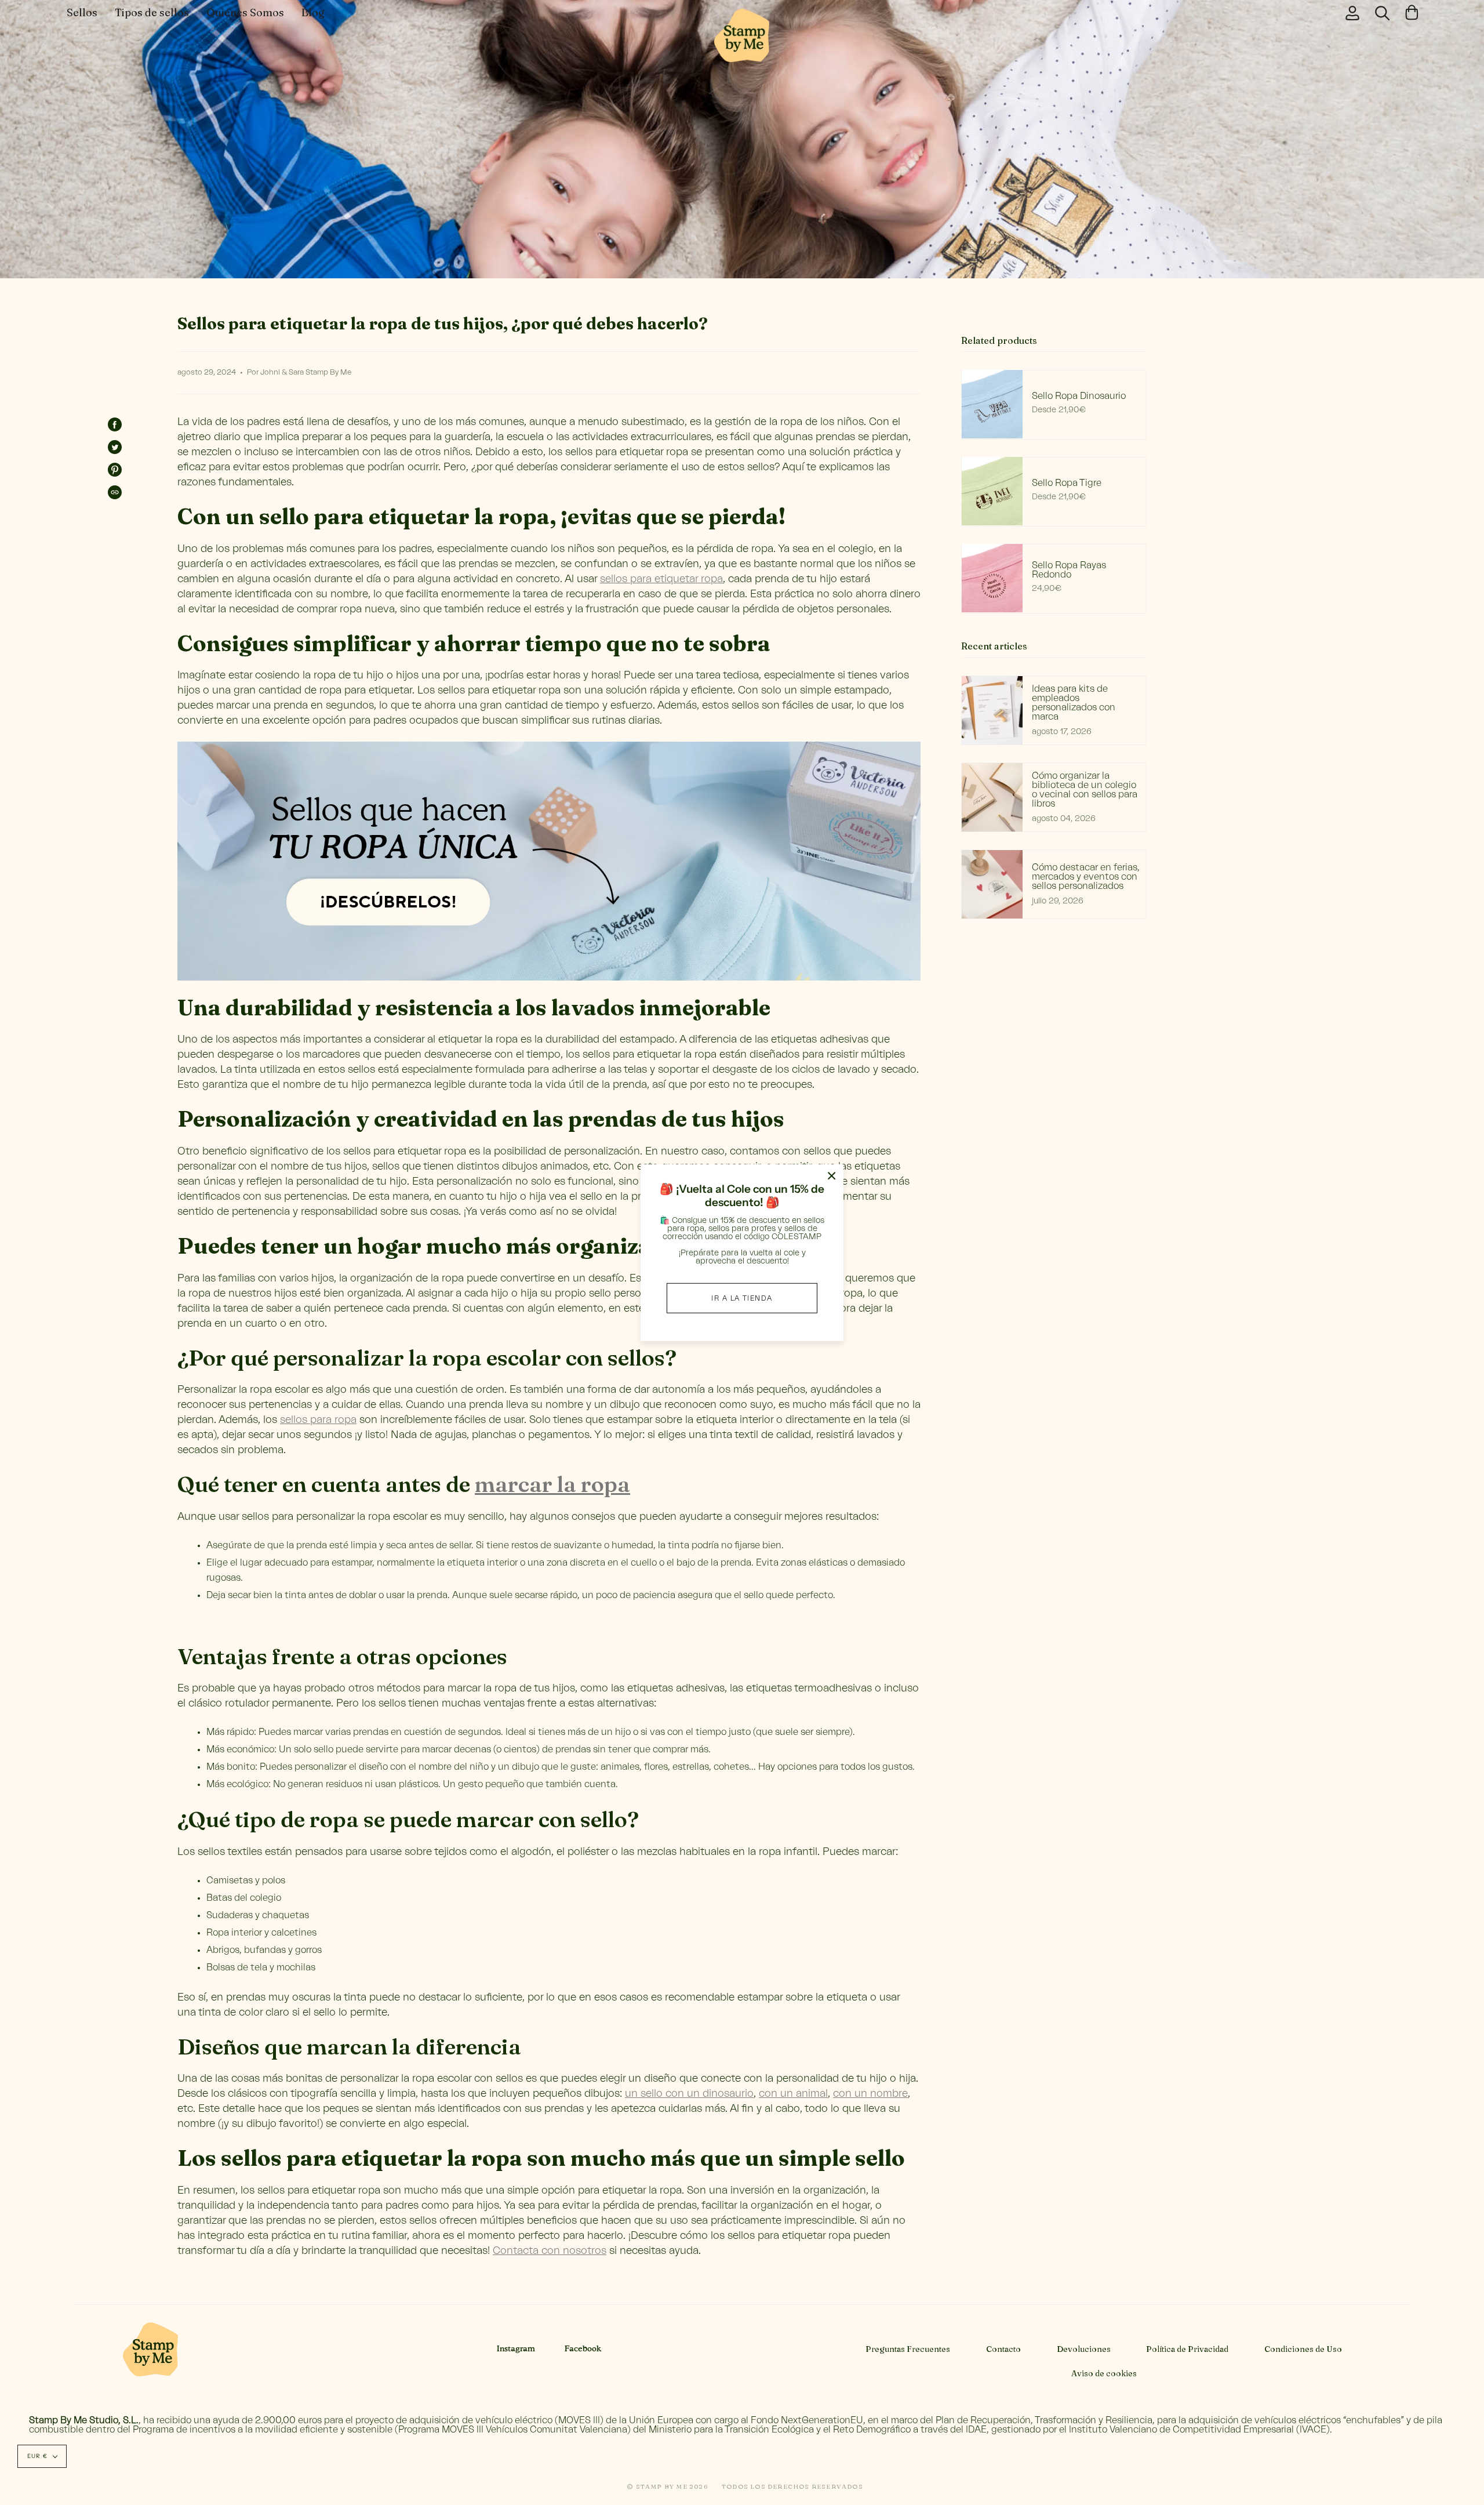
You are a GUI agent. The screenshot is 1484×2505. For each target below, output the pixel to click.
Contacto (1003, 2349)
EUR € (37, 2456)
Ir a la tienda (742, 1298)
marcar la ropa (552, 1484)
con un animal (793, 2093)
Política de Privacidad (1187, 2349)
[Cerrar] (832, 1176)
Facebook (583, 2349)
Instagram (516, 2349)
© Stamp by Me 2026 (668, 2486)
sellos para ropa (318, 1420)
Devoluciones (1084, 2349)
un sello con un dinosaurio (689, 2093)
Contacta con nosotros (550, 2250)
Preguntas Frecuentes (908, 2349)
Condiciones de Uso (1303, 2349)
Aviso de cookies (1104, 2373)
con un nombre (870, 2093)
